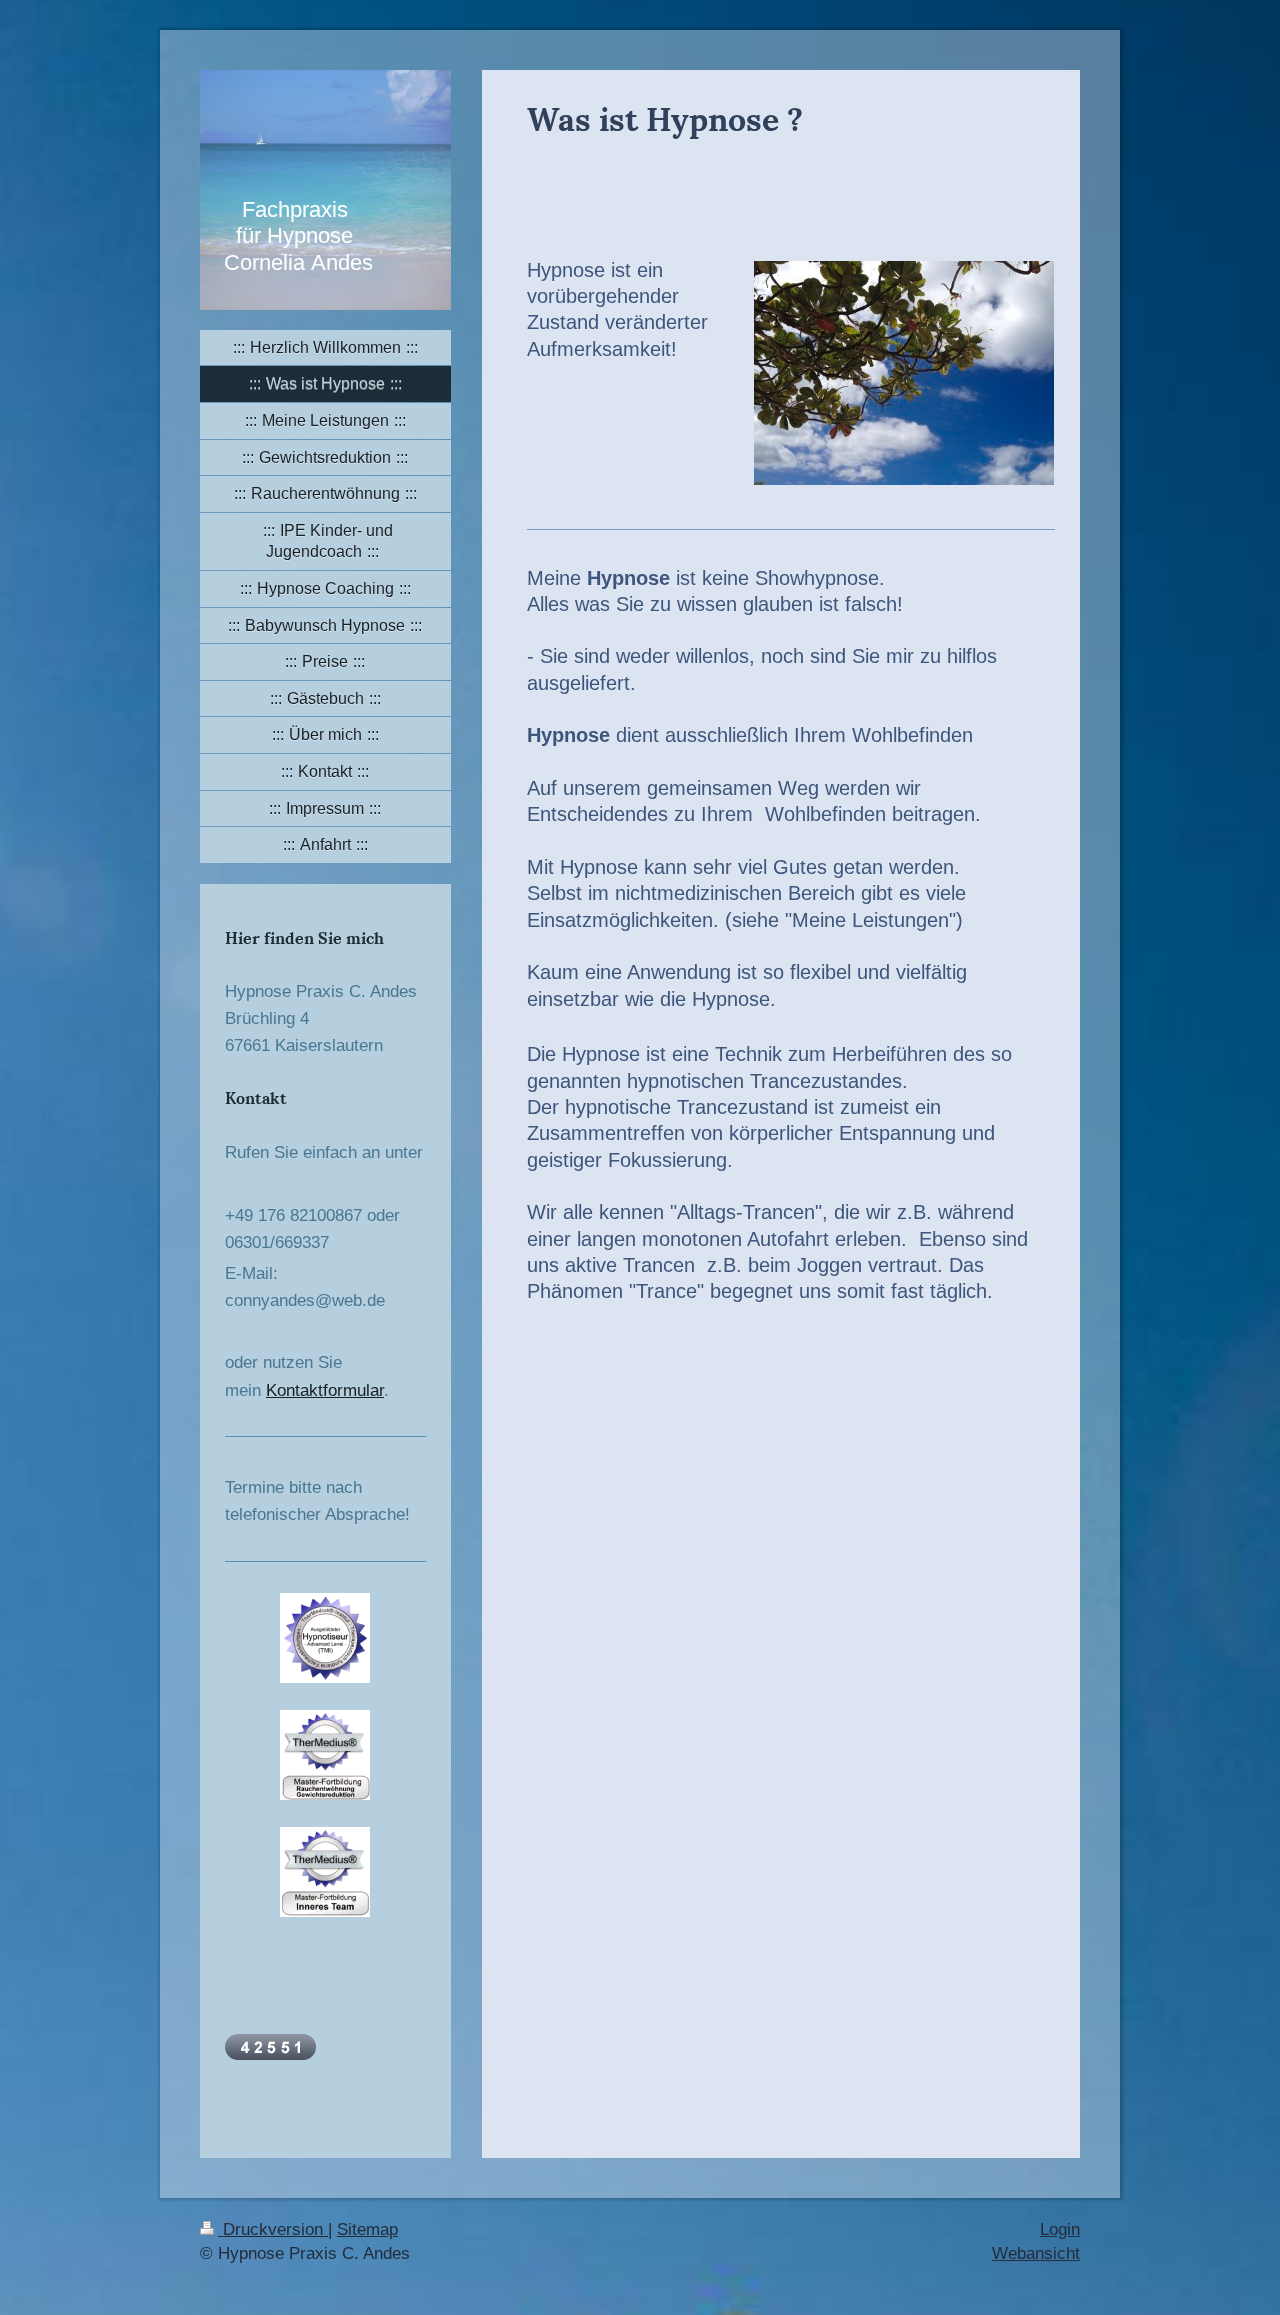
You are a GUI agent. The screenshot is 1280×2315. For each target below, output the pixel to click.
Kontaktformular (325, 1390)
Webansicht (1036, 2253)
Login (1060, 2229)
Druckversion (273, 2229)
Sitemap (367, 2229)
